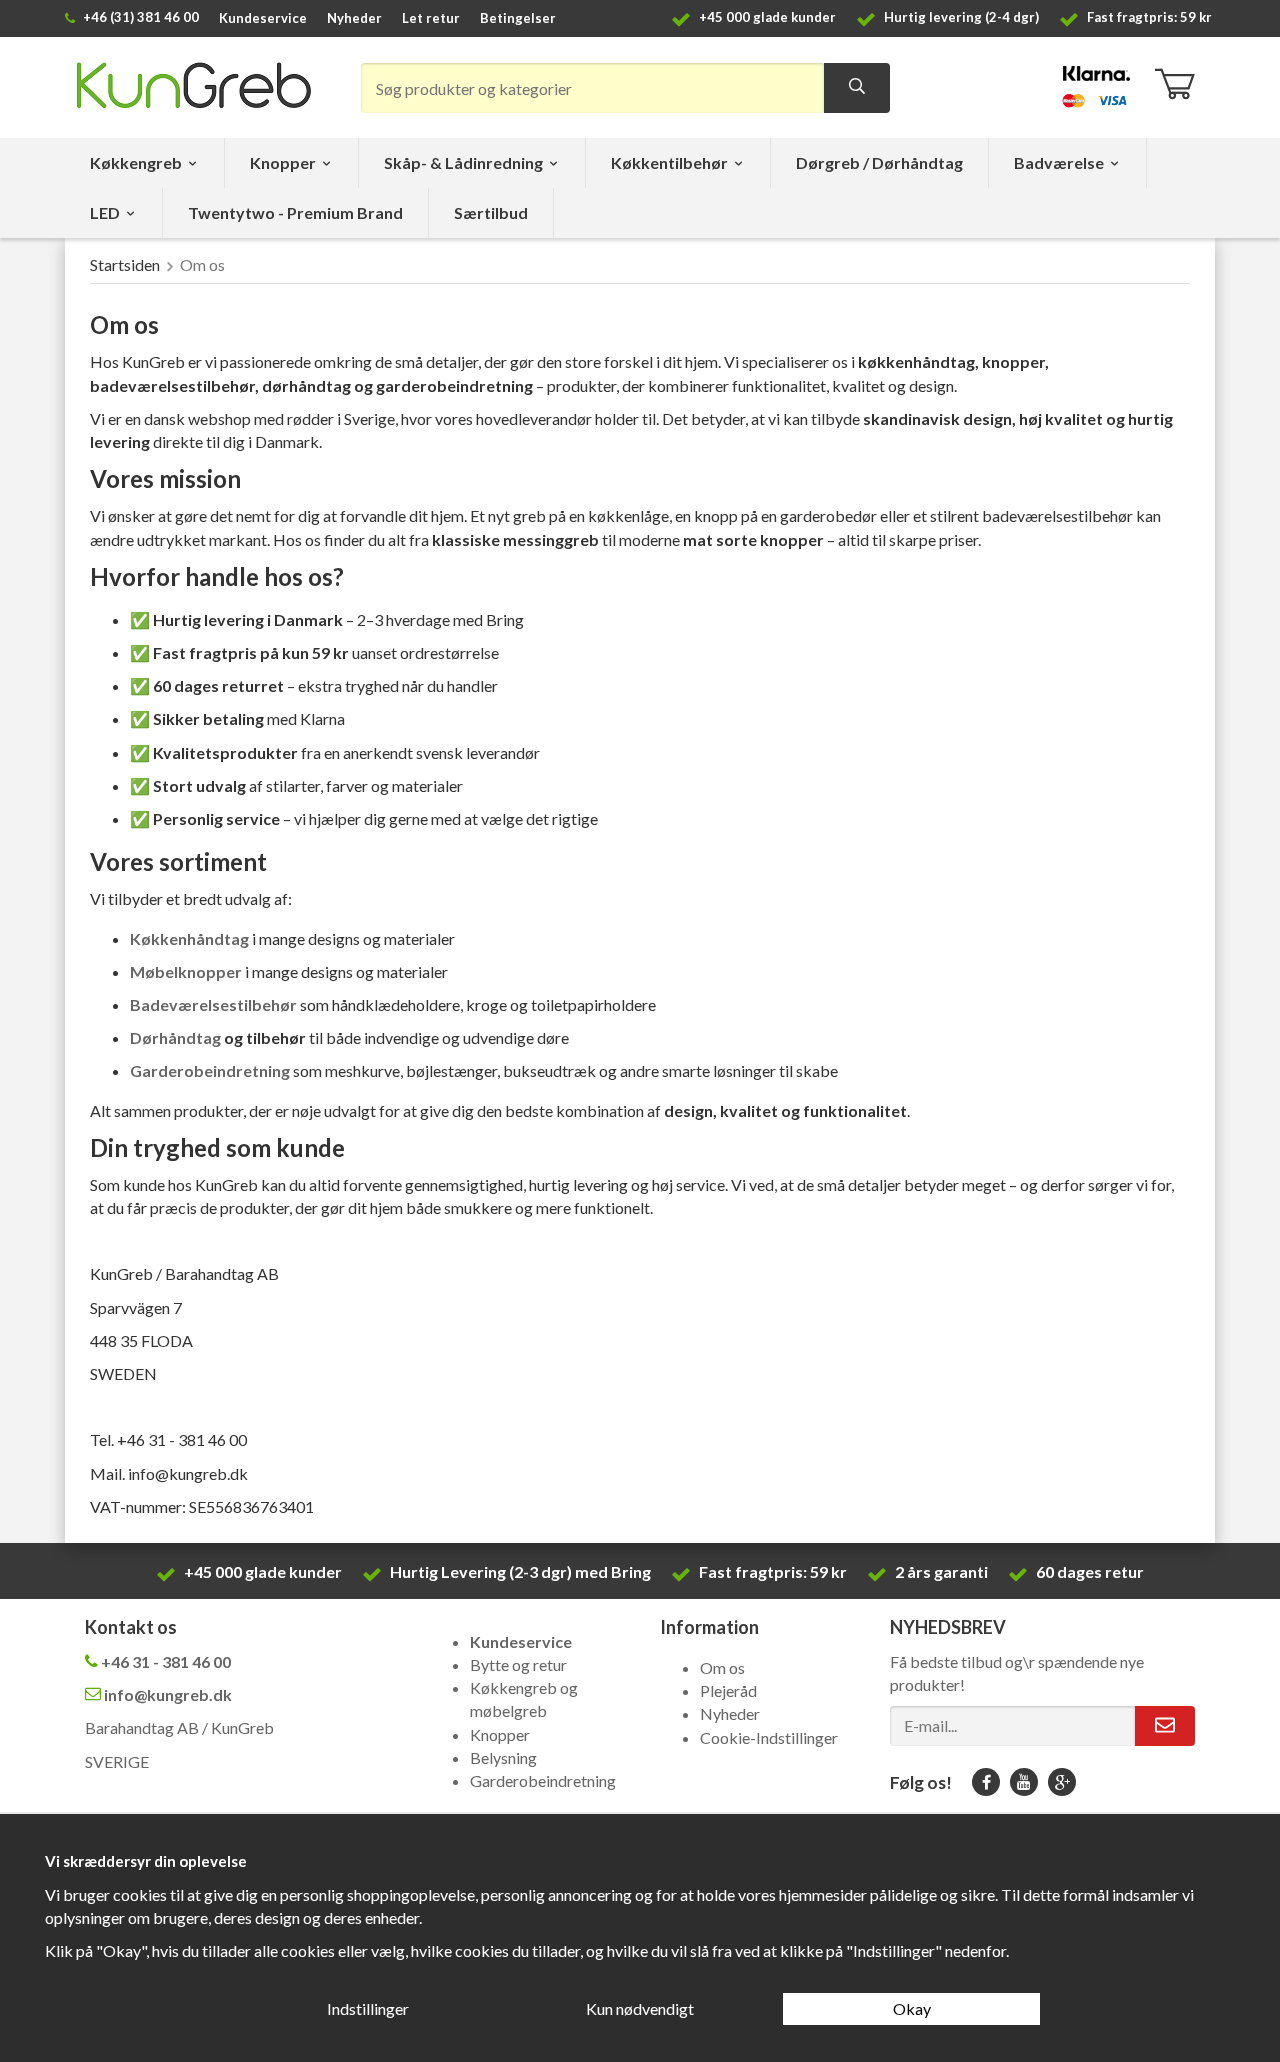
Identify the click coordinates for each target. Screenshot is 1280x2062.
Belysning (503, 1757)
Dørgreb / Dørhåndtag (879, 162)
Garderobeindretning (543, 1780)
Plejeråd (728, 1690)
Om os (722, 1667)
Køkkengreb (136, 162)
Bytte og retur (518, 1664)
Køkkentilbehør (669, 162)
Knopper (283, 162)
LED (105, 212)
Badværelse (1059, 162)
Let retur (431, 18)
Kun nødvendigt (640, 2008)
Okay (912, 2008)
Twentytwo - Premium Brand (295, 212)
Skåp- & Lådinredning (463, 162)
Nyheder (354, 18)
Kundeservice (263, 18)
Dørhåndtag (177, 1037)
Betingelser (518, 18)
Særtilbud (491, 212)
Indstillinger (368, 2008)
